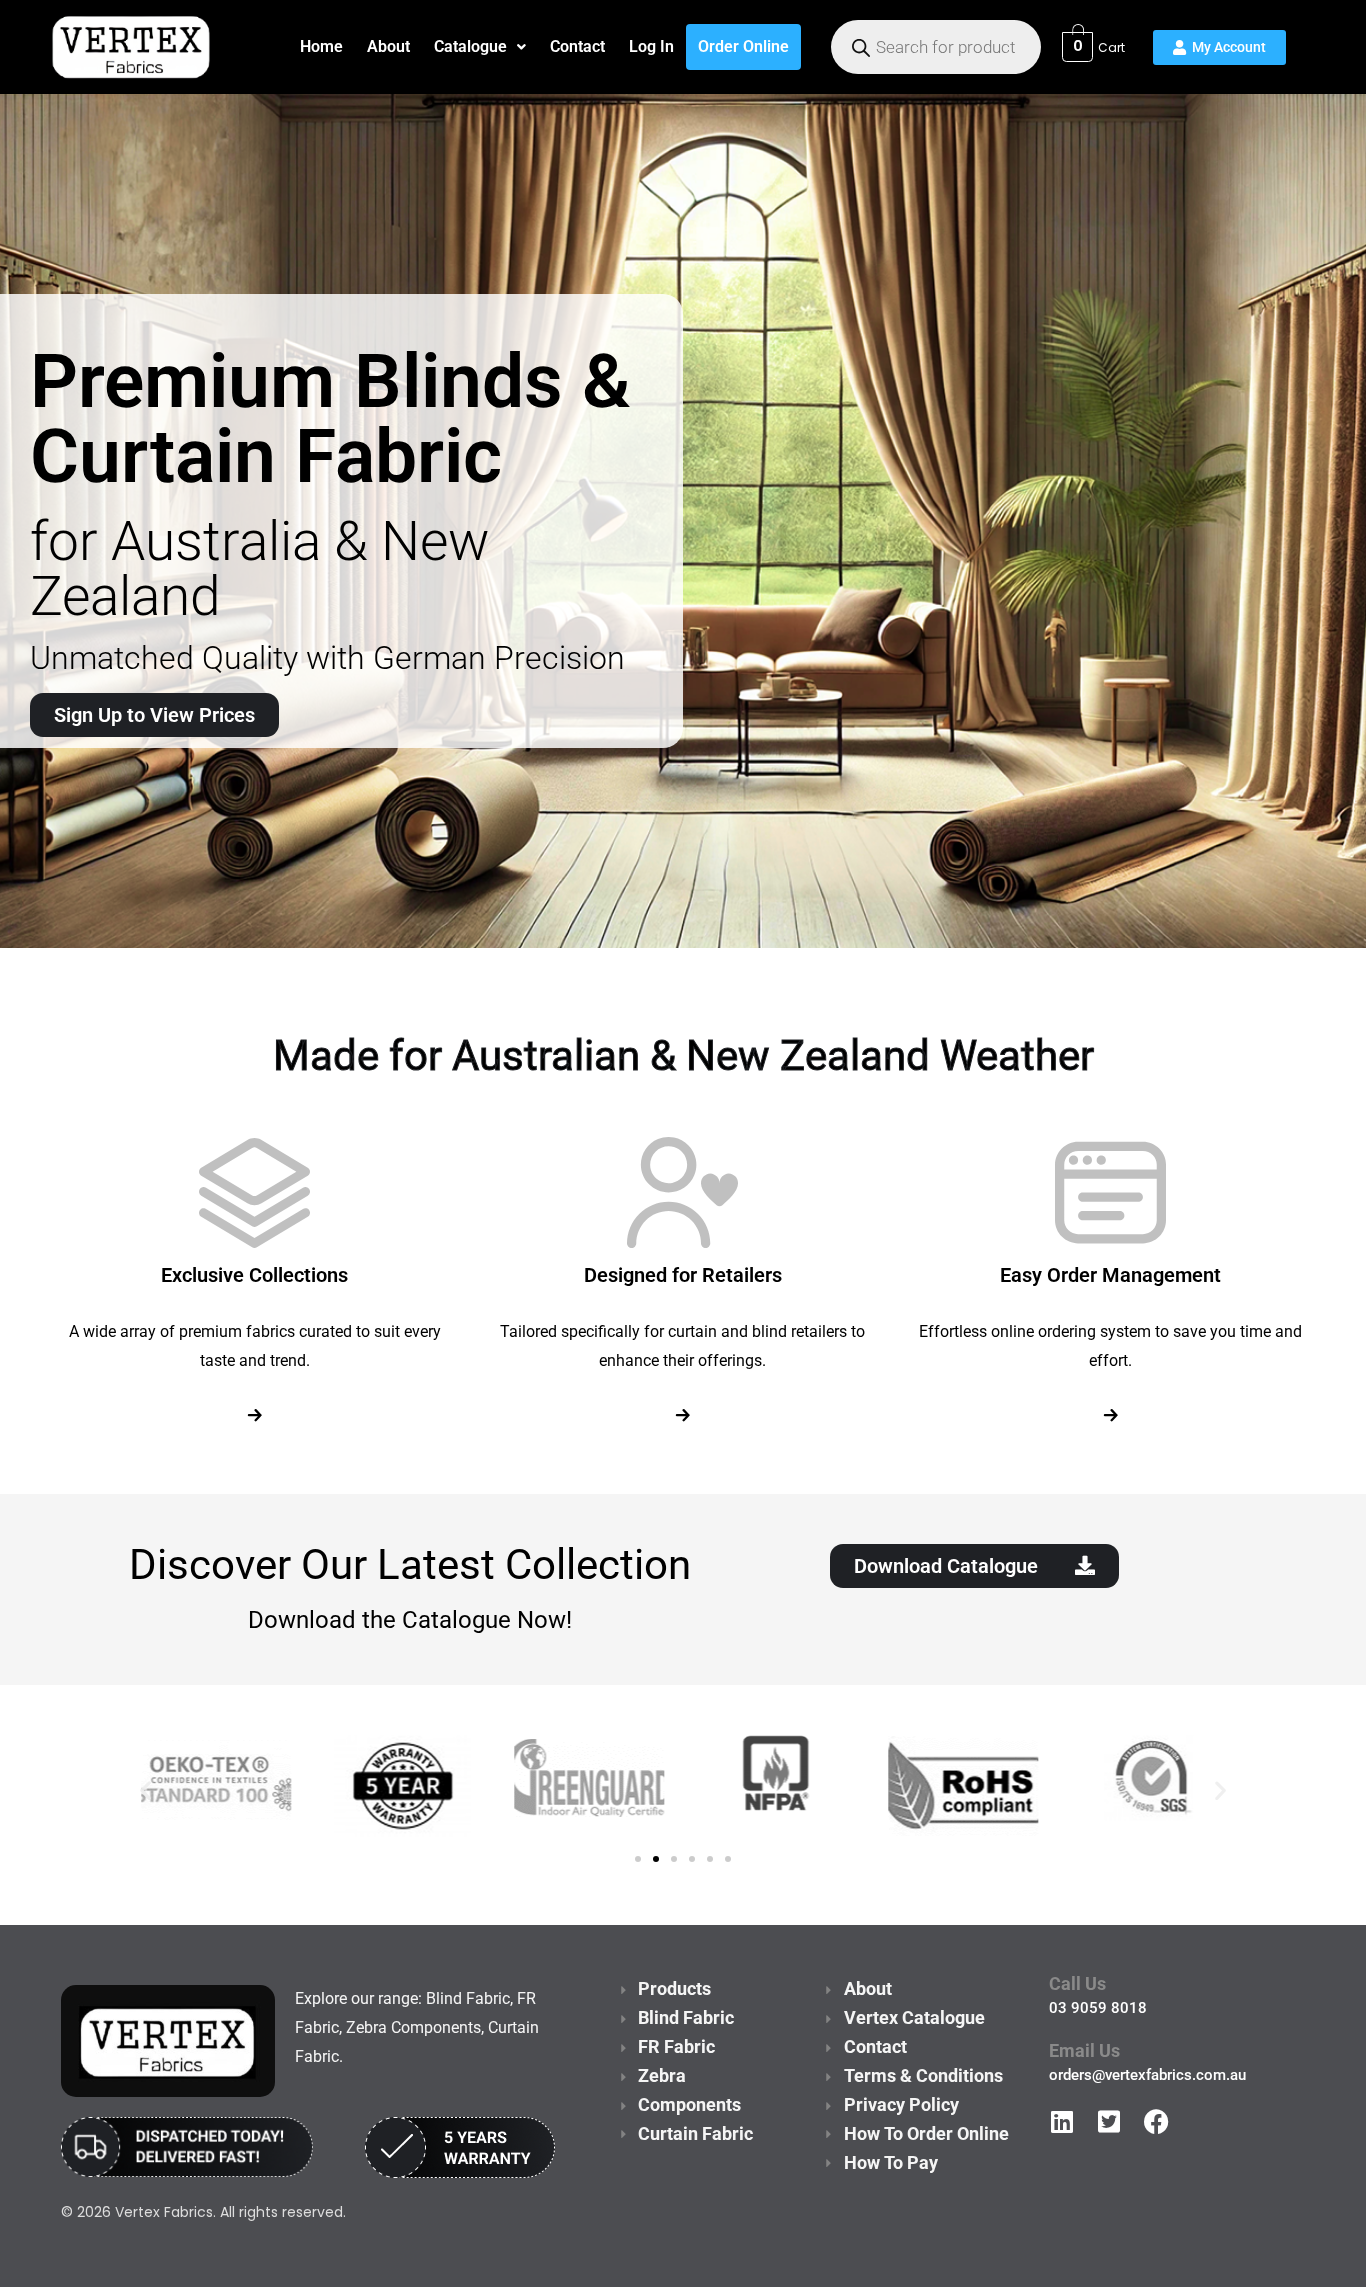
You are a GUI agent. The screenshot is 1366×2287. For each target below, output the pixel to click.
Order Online (743, 46)
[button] (480, 47)
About (388, 46)
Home (321, 46)
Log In (651, 46)
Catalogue (470, 46)
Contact (577, 46)
